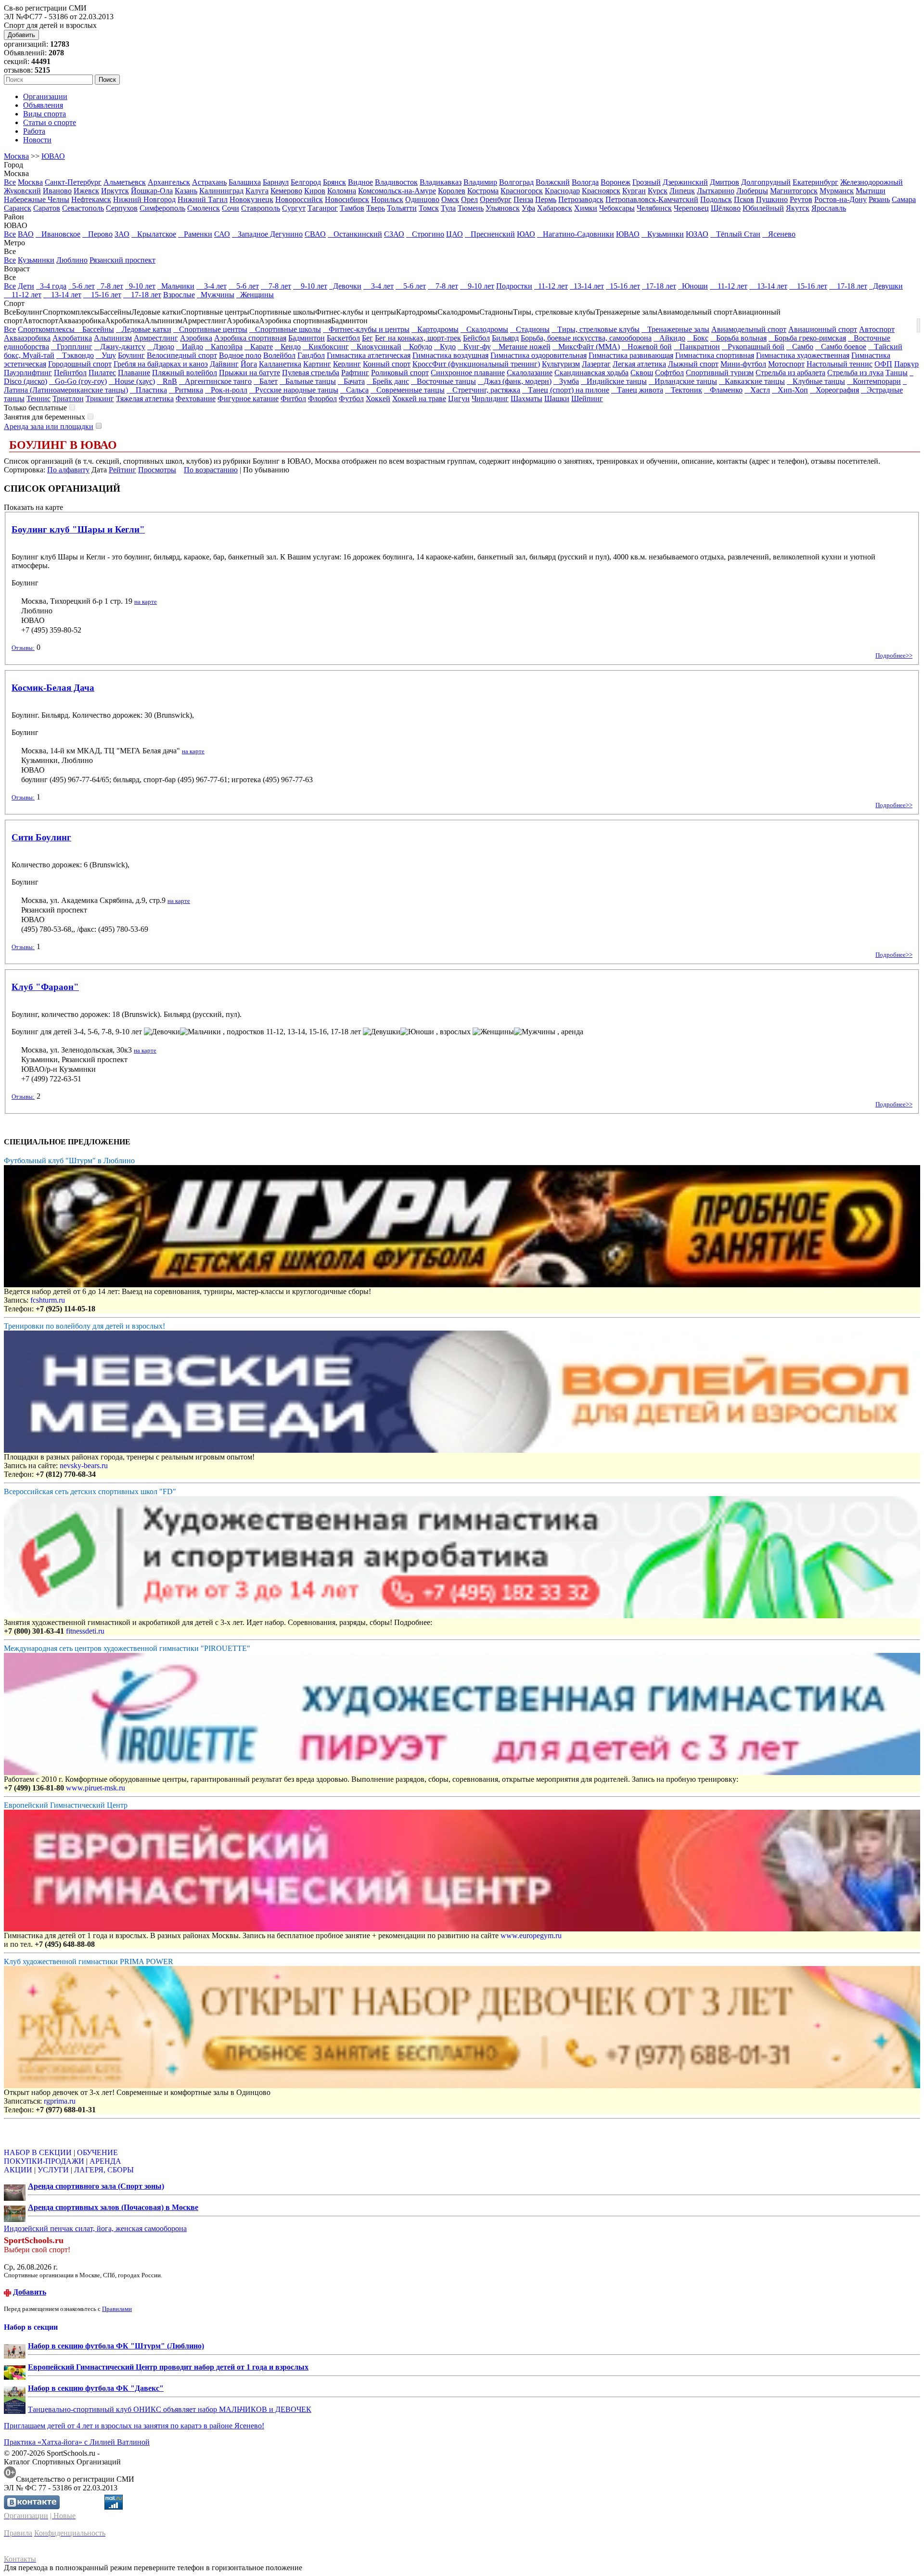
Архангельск (169, 182)
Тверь (376, 208)
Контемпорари (874, 381)
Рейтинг (122, 470)
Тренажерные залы (675, 329)
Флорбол (322, 399)
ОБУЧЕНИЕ (97, 2152)
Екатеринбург (815, 182)
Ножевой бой (647, 347)
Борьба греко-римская (807, 338)
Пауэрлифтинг (28, 373)
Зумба (566, 381)
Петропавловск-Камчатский (652, 199)
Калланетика (280, 364)
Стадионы (530, 329)
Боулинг (131, 355)
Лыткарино (716, 191)
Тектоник (684, 390)
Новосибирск (347, 199)
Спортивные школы (285, 329)
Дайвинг (224, 364)
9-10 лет (140, 286)
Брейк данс (388, 381)
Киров (315, 191)
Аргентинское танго (215, 381)
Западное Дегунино (267, 234)
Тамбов (352, 208)
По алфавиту (68, 470)
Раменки (195, 234)
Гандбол (311, 355)
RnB (167, 381)
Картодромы (435, 329)
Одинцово (422, 199)
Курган (634, 191)
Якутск (798, 208)
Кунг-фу (474, 347)
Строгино (425, 234)
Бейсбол (476, 338)
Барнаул (276, 182)
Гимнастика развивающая (631, 355)
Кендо (288, 347)
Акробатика (72, 338)
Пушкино (772, 199)
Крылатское (154, 234)
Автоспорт (877, 329)
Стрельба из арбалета (790, 373)
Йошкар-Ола (152, 191)
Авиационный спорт (823, 329)
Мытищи (871, 191)
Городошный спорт (80, 364)
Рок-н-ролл (226, 390)
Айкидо (669, 338)
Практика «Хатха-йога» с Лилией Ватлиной (77, 2442)
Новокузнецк (251, 199)
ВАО (26, 234)
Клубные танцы (816, 381)
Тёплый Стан (735, 234)
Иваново (57, 191)
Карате (259, 347)
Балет (266, 381)
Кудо (445, 347)
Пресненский (490, 234)
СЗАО (394, 234)
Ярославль (829, 208)
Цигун (459, 399)
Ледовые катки (144, 329)
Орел (469, 199)
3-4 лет (212, 286)
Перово (97, 234)
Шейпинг (587, 399)
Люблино (72, 260)
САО (222, 234)
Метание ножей (522, 347)
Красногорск (522, 191)
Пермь (546, 199)
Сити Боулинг (41, 837)
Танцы (897, 373)
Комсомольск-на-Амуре (397, 191)
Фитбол (293, 399)
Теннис (38, 399)
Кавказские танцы (752, 381)
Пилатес (102, 373)
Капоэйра (224, 347)
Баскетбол (343, 338)
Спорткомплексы (47, 329)
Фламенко (723, 390)
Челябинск (654, 208)
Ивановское (58, 234)
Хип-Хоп (790, 390)
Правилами (117, 2309)
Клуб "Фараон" (45, 987)
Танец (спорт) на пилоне (566, 390)
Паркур (906, 364)
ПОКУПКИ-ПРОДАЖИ (44, 2161)
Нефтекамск (91, 199)
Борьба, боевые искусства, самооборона (586, 338)
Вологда (585, 182)
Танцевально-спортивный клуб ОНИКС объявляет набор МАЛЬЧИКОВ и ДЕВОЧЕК (170, 2409)
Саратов (47, 208)
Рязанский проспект (122, 260)
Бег (367, 338)
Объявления (43, 105)
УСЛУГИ (53, 2170)
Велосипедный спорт (182, 355)
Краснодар (562, 191)
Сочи (231, 208)
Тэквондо (75, 355)
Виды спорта (45, 114)
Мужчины (216, 295)
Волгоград (516, 182)
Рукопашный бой (753, 347)
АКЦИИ (18, 2170)
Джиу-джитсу (120, 347)
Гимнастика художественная (803, 355)
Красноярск (601, 191)
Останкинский (355, 234)
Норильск (387, 199)
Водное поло (240, 355)
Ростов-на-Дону (841, 199)
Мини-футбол (743, 364)
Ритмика (186, 390)
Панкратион (697, 347)
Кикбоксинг (326, 347)
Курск (658, 191)
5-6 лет (82, 286)
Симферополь (162, 208)
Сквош (642, 373)
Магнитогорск (794, 191)
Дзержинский (685, 182)
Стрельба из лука (855, 373)
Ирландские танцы (683, 381)
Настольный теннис (840, 364)
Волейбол (279, 355)
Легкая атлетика (639, 364)
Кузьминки (663, 234)
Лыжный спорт (693, 364)
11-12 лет (551, 286)
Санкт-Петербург (73, 182)
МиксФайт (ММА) (586, 347)
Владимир (480, 182)
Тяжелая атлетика (145, 399)
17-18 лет (659, 286)
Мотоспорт (786, 364)
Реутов (801, 199)
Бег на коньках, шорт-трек (418, 338)
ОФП (883, 364)
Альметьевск (125, 182)
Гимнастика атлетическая (369, 355)
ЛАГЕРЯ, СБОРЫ (104, 2170)
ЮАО (526, 234)
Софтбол (669, 373)
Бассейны (95, 329)
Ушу (106, 355)
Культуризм (561, 364)
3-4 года (51, 286)
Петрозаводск (581, 199)
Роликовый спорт (400, 373)
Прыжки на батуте (250, 373)
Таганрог (323, 208)
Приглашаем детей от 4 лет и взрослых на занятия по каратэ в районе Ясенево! (134, 2426)
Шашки (557, 399)
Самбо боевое (841, 347)
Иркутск (115, 191)
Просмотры (157, 470)
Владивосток (396, 182)
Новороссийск (299, 199)
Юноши (693, 286)
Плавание (134, 373)
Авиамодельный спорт (749, 329)
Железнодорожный (872, 182)
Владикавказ (441, 182)
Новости (37, 140)
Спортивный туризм (720, 373)
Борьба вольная (738, 338)
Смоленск (204, 208)
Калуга (257, 191)
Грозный (647, 182)
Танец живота (637, 390)
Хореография (834, 390)
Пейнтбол (70, 373)
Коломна (342, 191)
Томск (429, 208)
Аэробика (196, 338)
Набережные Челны (37, 199)
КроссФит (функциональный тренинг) (476, 364)
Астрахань (209, 182)
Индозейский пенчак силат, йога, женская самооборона (95, 2228)
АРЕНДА (105, 2161)
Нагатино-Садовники (576, 234)
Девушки (886, 286)
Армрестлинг (156, 338)
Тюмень (471, 208)
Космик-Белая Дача (53, 688)
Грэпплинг (72, 347)
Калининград (221, 191)
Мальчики (176, 286)
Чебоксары (617, 208)
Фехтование (196, 399)
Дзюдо (161, 347)
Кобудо (418, 347)
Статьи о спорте (50, 122)
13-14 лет (587, 286)
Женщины (255, 295)
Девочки (345, 286)
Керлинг (347, 364)
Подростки (514, 286)
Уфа (528, 208)
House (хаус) (132, 381)
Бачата (351, 381)
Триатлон (68, 399)
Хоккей (378, 399)
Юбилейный (763, 208)
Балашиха (245, 182)
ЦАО (455, 234)
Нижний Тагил (203, 199)
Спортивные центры (210, 329)
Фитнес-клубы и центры (366, 329)
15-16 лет (623, 286)
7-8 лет (110, 286)
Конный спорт (387, 364)
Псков (744, 199)
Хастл (757, 390)
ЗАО (122, 234)
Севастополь (83, 208)
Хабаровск (555, 208)
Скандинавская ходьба (591, 373)
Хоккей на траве (419, 399)
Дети (26, 286)
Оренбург (496, 199)
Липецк (682, 191)
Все (10, 182)
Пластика (148, 390)
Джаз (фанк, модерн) (515, 381)
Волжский (553, 182)
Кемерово (286, 191)
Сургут (294, 208)
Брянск (334, 182)
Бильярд (505, 338)
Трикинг (100, 399)
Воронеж (616, 182)
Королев (452, 191)
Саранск (18, 208)
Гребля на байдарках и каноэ (161, 364)
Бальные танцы (308, 381)
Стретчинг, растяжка (483, 390)
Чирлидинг (490, 399)
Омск (450, 199)
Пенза (523, 199)
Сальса (354, 390)
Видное (360, 182)
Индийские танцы (614, 381)
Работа (34, 131)
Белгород (306, 182)
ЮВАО (53, 156)
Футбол (351, 399)
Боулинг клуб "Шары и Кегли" (78, 529)
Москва (16, 156)
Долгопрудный (766, 182)
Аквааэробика (27, 338)
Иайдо (190, 347)
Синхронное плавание (468, 373)
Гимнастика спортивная (715, 355)
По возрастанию (211, 470)
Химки (586, 208)
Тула (448, 208)
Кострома (483, 191)
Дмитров (725, 182)
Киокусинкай (376, 347)
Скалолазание (530, 373)
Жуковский (22, 191)
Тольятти (402, 208)
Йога (249, 364)
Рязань (879, 199)
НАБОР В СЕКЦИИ (38, 2152)
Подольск (716, 199)
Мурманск (837, 191)
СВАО (315, 234)
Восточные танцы (443, 381)
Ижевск (86, 191)
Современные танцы (408, 390)
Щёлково (726, 208)
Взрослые (179, 295)
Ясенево (779, 234)
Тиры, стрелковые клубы (596, 329)
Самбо (800, 347)
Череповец (691, 208)
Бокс (698, 338)
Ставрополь (261, 208)
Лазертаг (596, 364)
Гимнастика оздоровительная (539, 355)
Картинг (317, 364)
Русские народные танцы (294, 390)
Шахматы (526, 399)
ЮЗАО (697, 234)
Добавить (21, 35)
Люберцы (752, 191)
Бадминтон (307, 338)
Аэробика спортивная (250, 338)
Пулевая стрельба (311, 373)
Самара (904, 199)
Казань (186, 191)
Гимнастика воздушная (450, 355)
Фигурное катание (248, 399)
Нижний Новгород (144, 199)
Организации (45, 96)
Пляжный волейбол (185, 373)
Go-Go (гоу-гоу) (78, 381)
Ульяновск (503, 208)
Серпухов (122, 208)
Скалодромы (484, 329)
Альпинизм (113, 338)
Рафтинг (355, 373)
